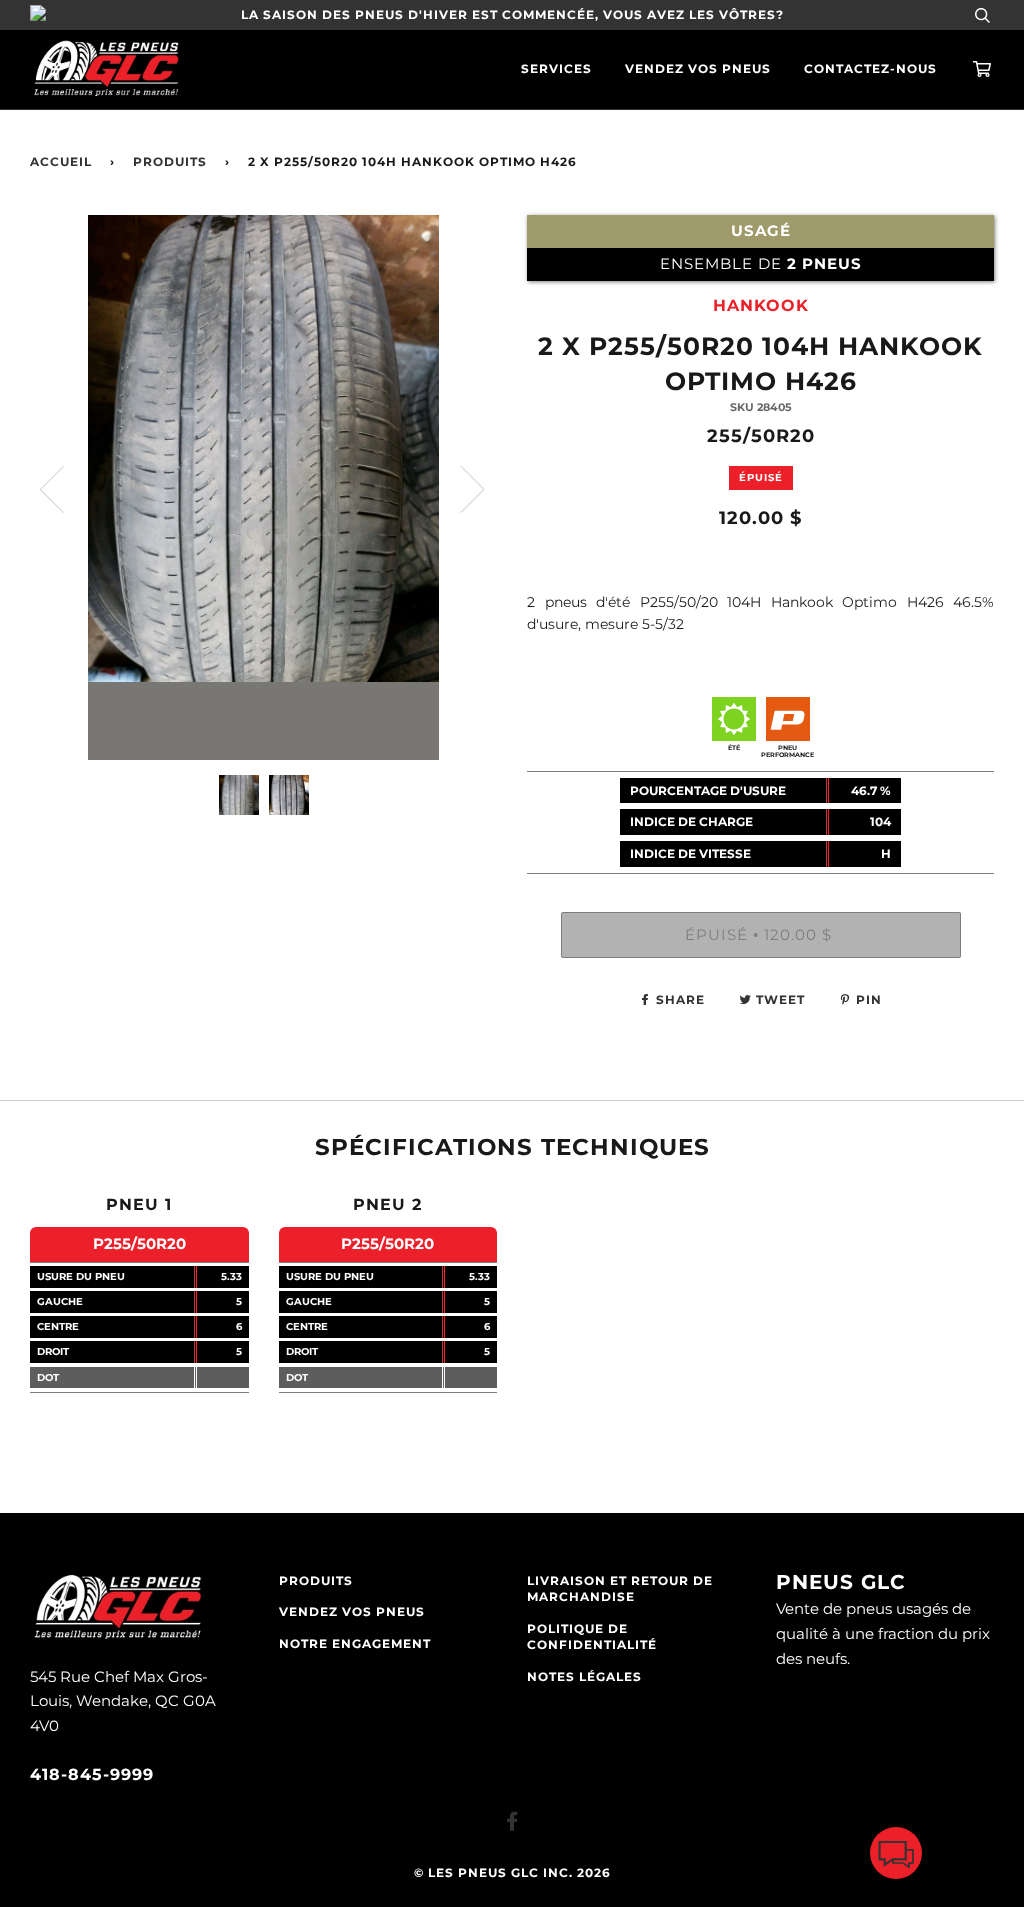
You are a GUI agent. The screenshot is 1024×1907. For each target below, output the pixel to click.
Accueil (61, 162)
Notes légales (584, 1677)
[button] (896, 1857)
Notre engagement (355, 1644)
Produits (170, 162)
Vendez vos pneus (698, 69)
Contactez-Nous (870, 69)
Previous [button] (64, 488)
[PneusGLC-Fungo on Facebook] (512, 1825)
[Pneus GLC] (117, 1636)
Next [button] (460, 488)
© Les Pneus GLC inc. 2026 (512, 1873)
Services (556, 69)
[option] (263, 487)
